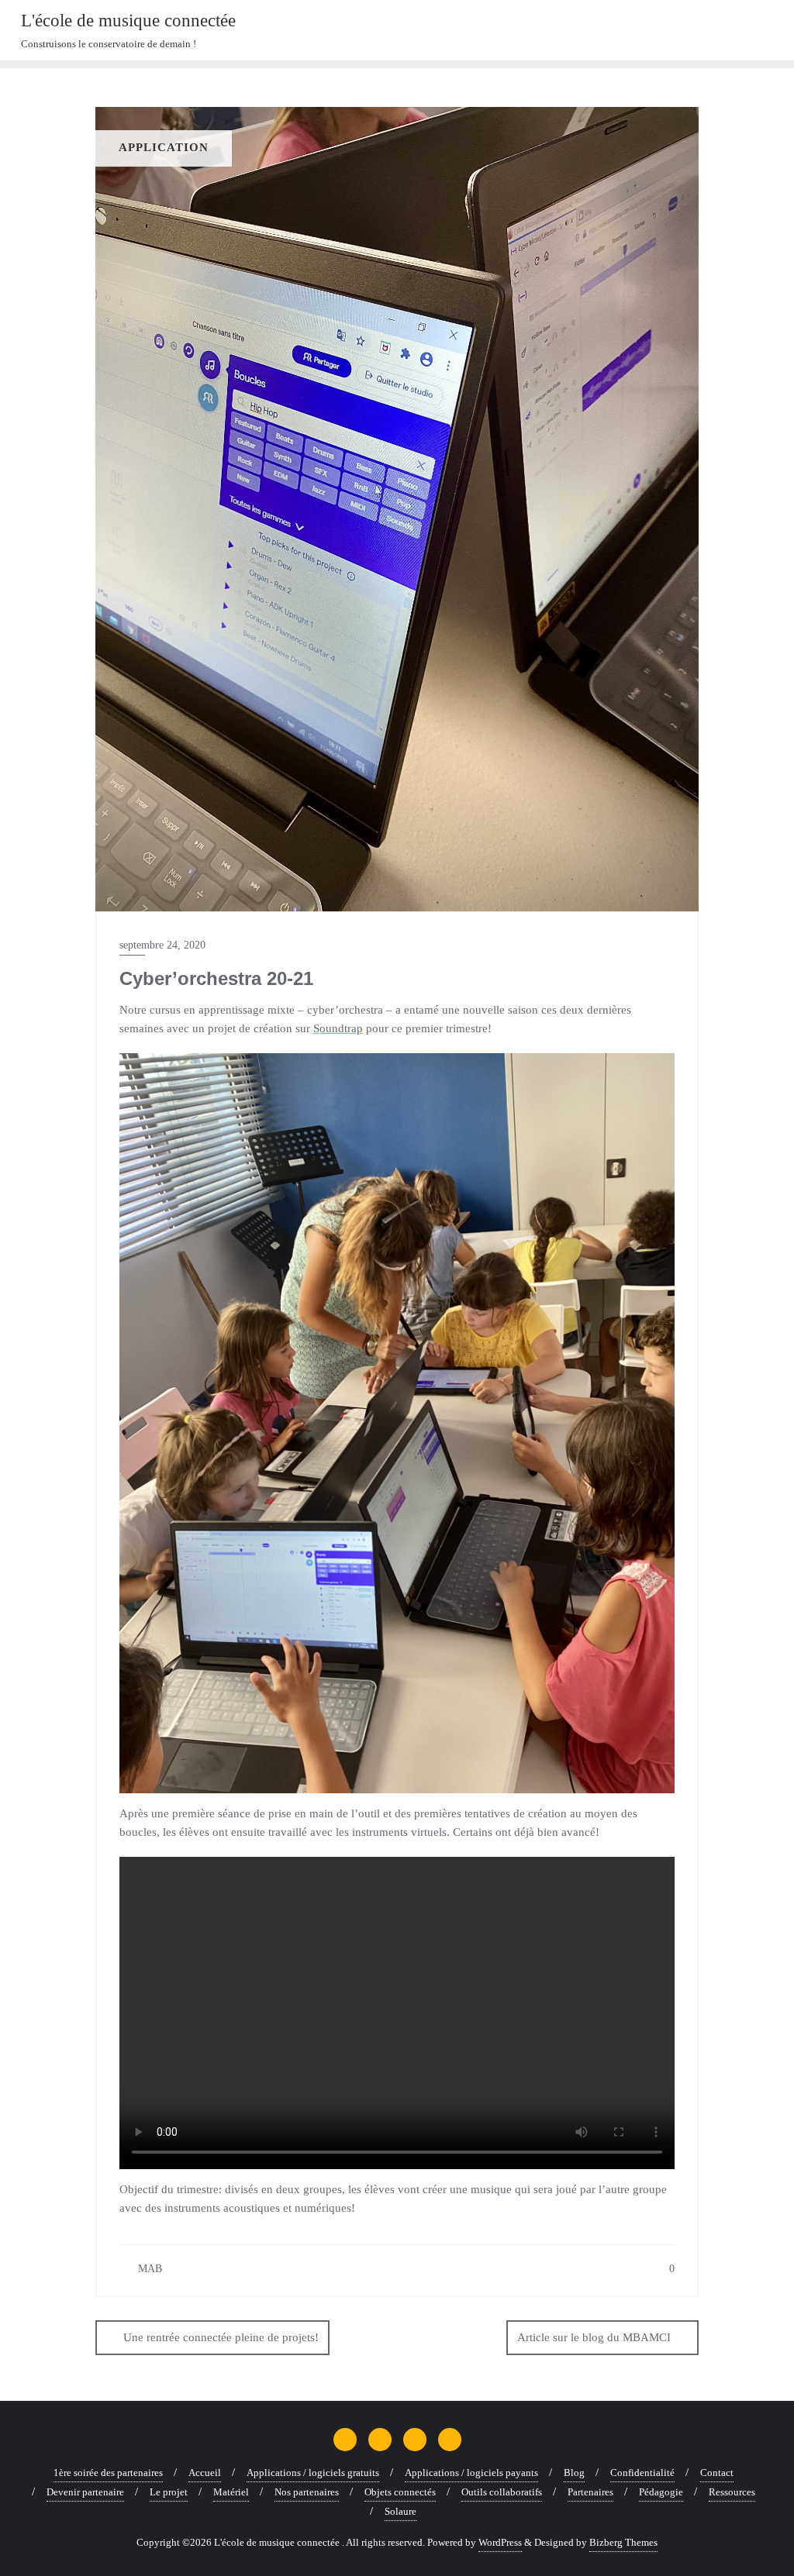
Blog (574, 2473)
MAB (148, 2269)
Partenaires (590, 2492)
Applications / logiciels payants (471, 2473)
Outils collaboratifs (502, 2492)
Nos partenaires (307, 2492)
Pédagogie (661, 2492)
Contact (717, 2473)
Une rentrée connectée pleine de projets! (221, 2337)
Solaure (400, 2511)
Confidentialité (642, 2473)
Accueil (205, 2473)
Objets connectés (400, 2492)
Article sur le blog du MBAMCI (594, 2337)
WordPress (500, 2542)
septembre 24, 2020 (162, 945)
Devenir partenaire (85, 2492)
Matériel (231, 2492)
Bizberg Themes (623, 2542)
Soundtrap (338, 1028)
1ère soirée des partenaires (108, 2473)
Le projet (169, 2492)
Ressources (732, 2492)
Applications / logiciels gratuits (313, 2473)
